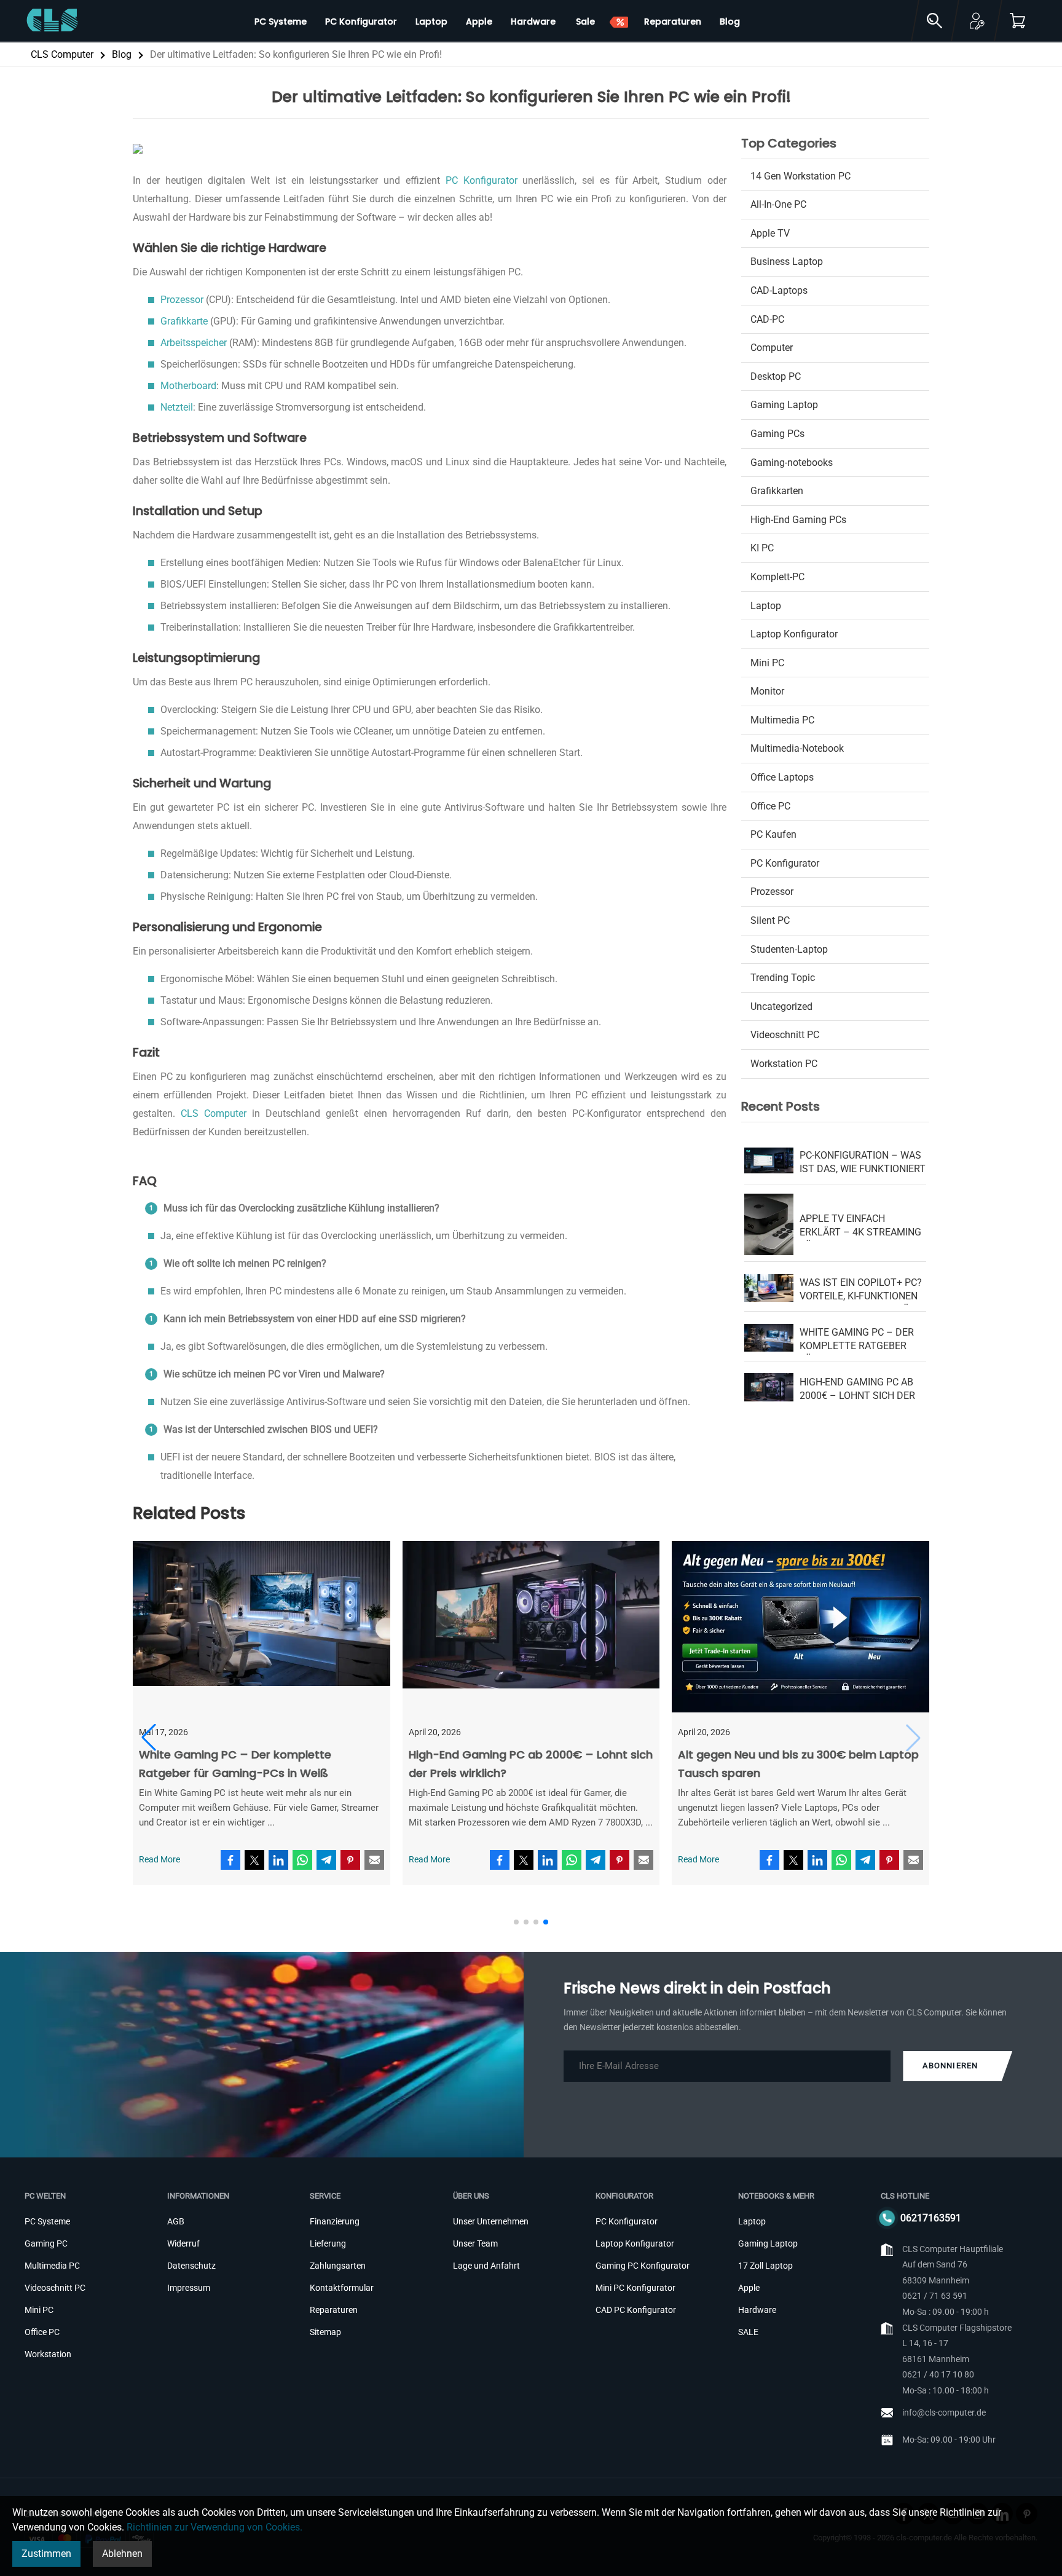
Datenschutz (191, 2266)
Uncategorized (781, 1006)
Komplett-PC (777, 577)
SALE (748, 2332)
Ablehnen (122, 2554)
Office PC (770, 806)
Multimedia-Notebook (797, 748)
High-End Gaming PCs (798, 520)
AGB (176, 2221)
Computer (772, 348)
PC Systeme (47, 2221)
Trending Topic (783, 978)
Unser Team (475, 2243)
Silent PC (770, 920)
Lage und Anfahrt (486, 2266)
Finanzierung (335, 2221)
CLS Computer (62, 54)
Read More (159, 1860)
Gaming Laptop (784, 405)
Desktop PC (776, 376)
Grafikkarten (777, 491)
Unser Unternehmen (491, 2221)
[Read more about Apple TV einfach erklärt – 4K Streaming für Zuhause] (531, 1630)
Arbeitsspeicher (194, 343)
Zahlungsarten (338, 2266)
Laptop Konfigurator (794, 634)
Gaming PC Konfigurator (643, 2266)
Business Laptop (787, 262)
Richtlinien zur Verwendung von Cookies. (214, 2527)
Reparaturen (334, 2310)
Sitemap (325, 2332)
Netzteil (177, 407)
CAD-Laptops (779, 290)
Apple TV (770, 233)
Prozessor (182, 300)
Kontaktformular (342, 2288)
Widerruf (183, 2243)
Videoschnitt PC (785, 1035)
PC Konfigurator (482, 180)
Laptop (766, 606)
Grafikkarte (184, 321)
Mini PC (767, 663)
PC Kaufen (773, 834)
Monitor (767, 691)
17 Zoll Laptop (765, 2266)
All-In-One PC (778, 204)
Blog (122, 54)
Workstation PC (784, 1064)
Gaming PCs (777, 434)
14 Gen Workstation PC (800, 176)
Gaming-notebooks (792, 463)
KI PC (762, 548)
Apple (749, 2288)
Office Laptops (782, 777)
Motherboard (188, 386)
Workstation (48, 2354)
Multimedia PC (782, 720)
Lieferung (328, 2243)
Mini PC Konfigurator (635, 2288)
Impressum (189, 2288)
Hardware (757, 2310)
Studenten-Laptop (789, 949)
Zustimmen (46, 2554)
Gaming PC (46, 2243)
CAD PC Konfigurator (636, 2310)
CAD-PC (767, 319)
